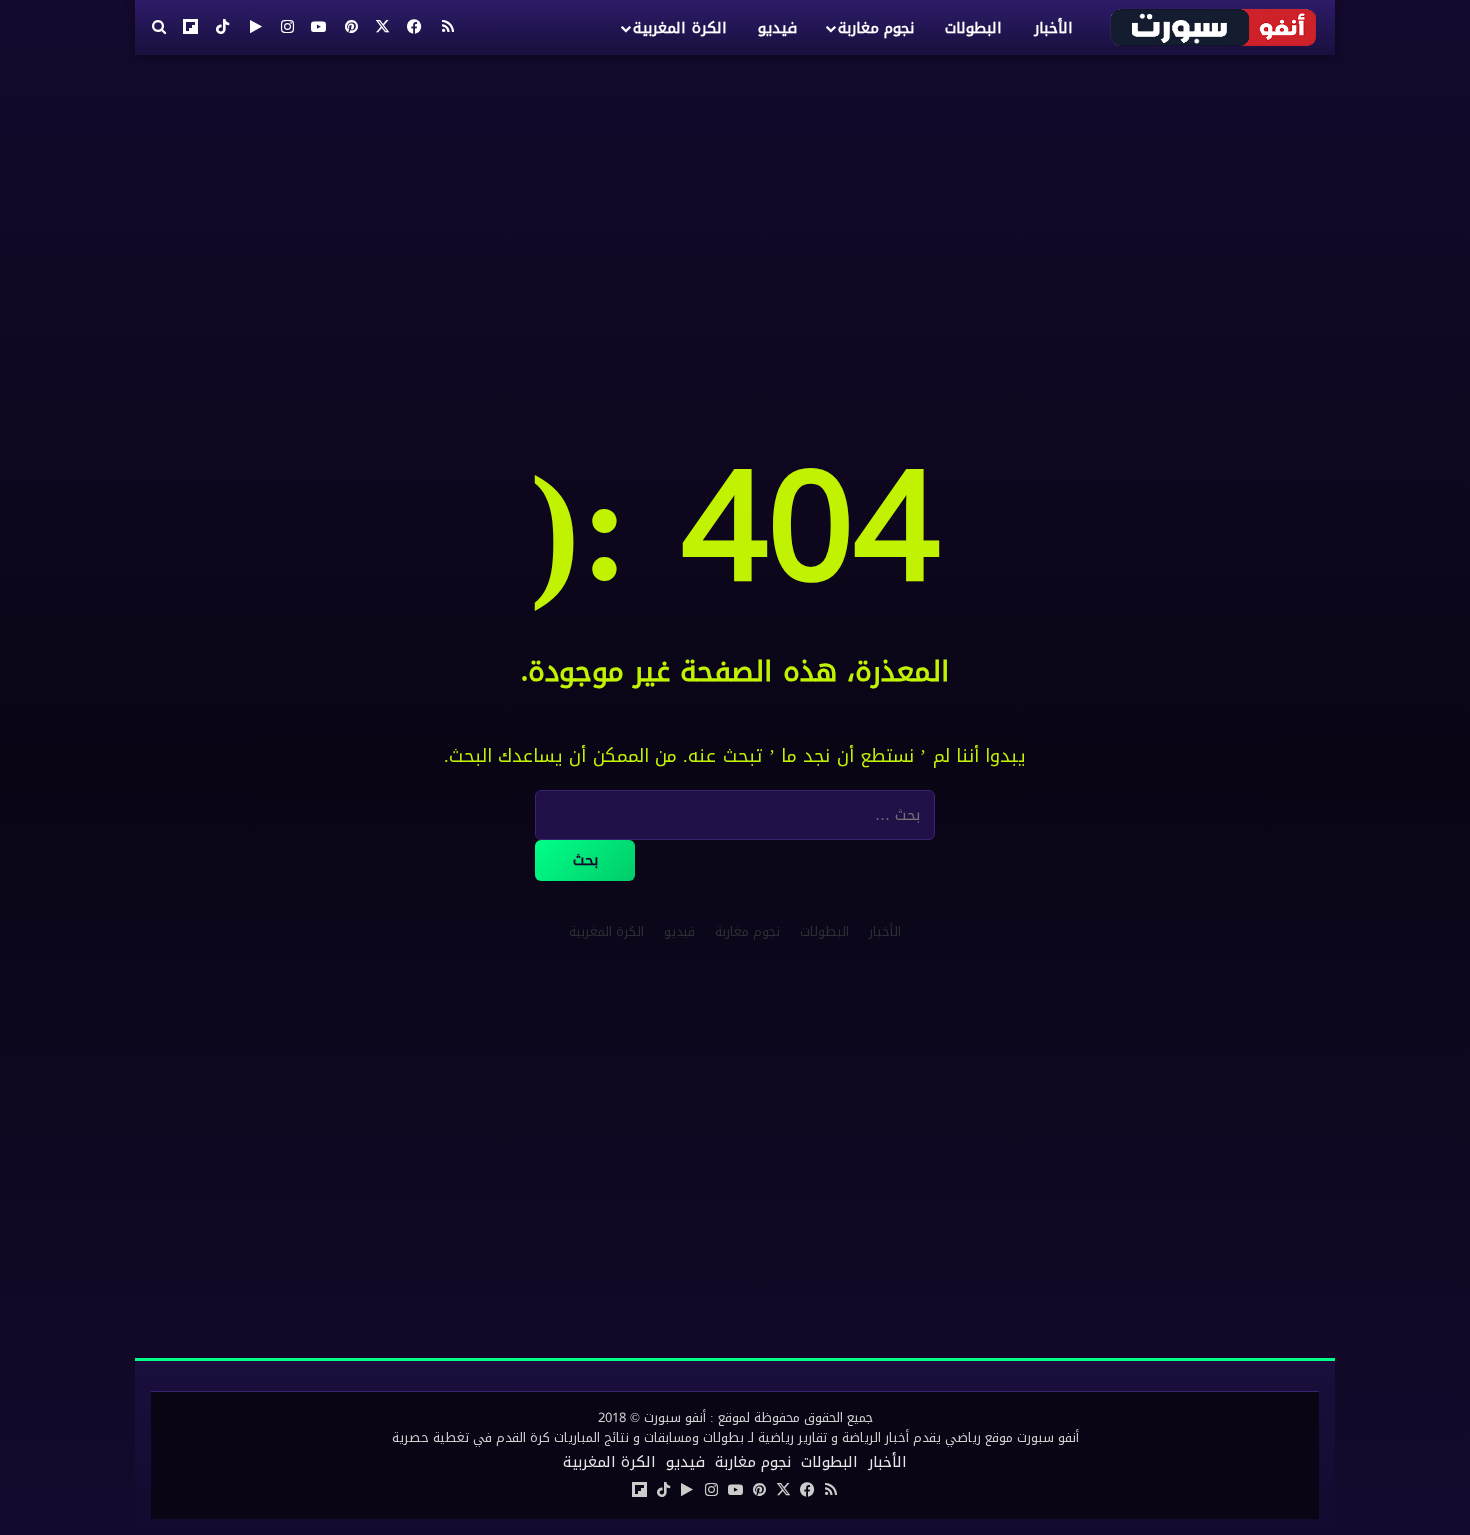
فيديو (777, 28)
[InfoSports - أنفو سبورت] (1214, 27)
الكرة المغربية (679, 28)
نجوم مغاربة (876, 28)
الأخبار (1053, 28)
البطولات (973, 28)
